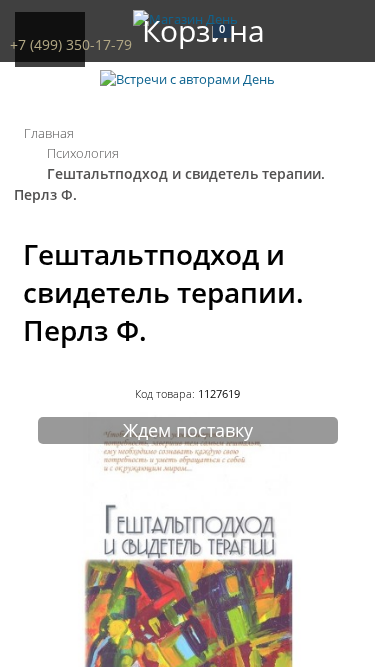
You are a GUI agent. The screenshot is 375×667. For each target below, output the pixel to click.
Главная (49, 133)
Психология (83, 153)
